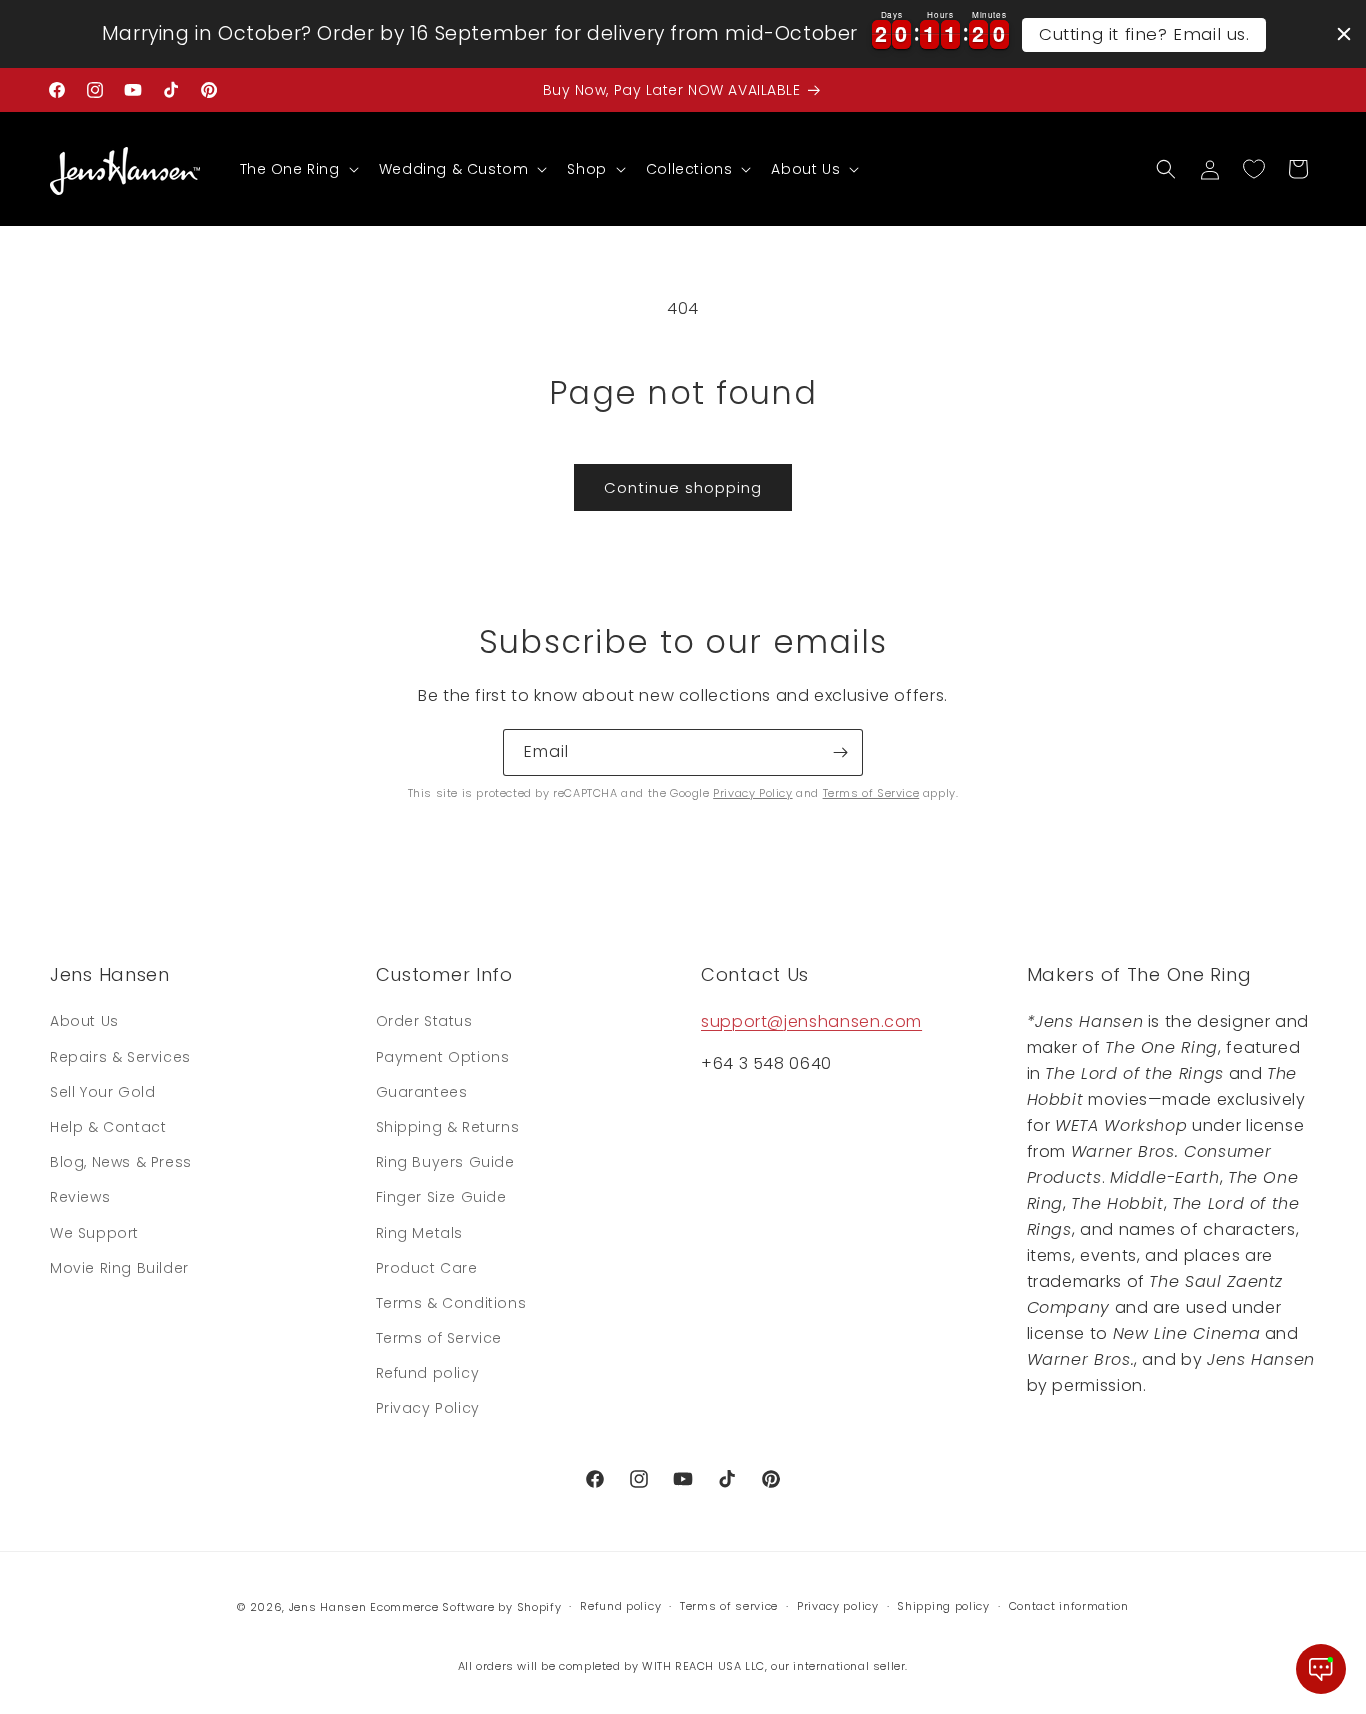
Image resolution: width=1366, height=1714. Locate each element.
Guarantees (422, 1092)
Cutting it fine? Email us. (1144, 34)
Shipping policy (943, 1606)
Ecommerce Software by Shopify (465, 1607)
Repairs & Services (120, 1057)
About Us (84, 1021)
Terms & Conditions (451, 1303)
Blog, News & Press (121, 1162)
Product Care (427, 1268)
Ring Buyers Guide (445, 1162)
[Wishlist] (1254, 169)
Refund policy (428, 1373)
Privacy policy (838, 1606)
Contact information (1069, 1606)
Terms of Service (871, 793)
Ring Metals (420, 1233)
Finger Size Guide (441, 1197)
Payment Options (443, 1057)
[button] (297, 169)
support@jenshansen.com (811, 1021)
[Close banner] (1344, 34)
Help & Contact (108, 1127)
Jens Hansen (328, 1607)
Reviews (80, 1197)
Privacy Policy (752, 793)
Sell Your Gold (102, 1092)
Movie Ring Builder (119, 1268)
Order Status (424, 1021)
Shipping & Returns (448, 1127)
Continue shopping (683, 487)
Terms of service (729, 1606)
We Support (94, 1233)
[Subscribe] (840, 752)
